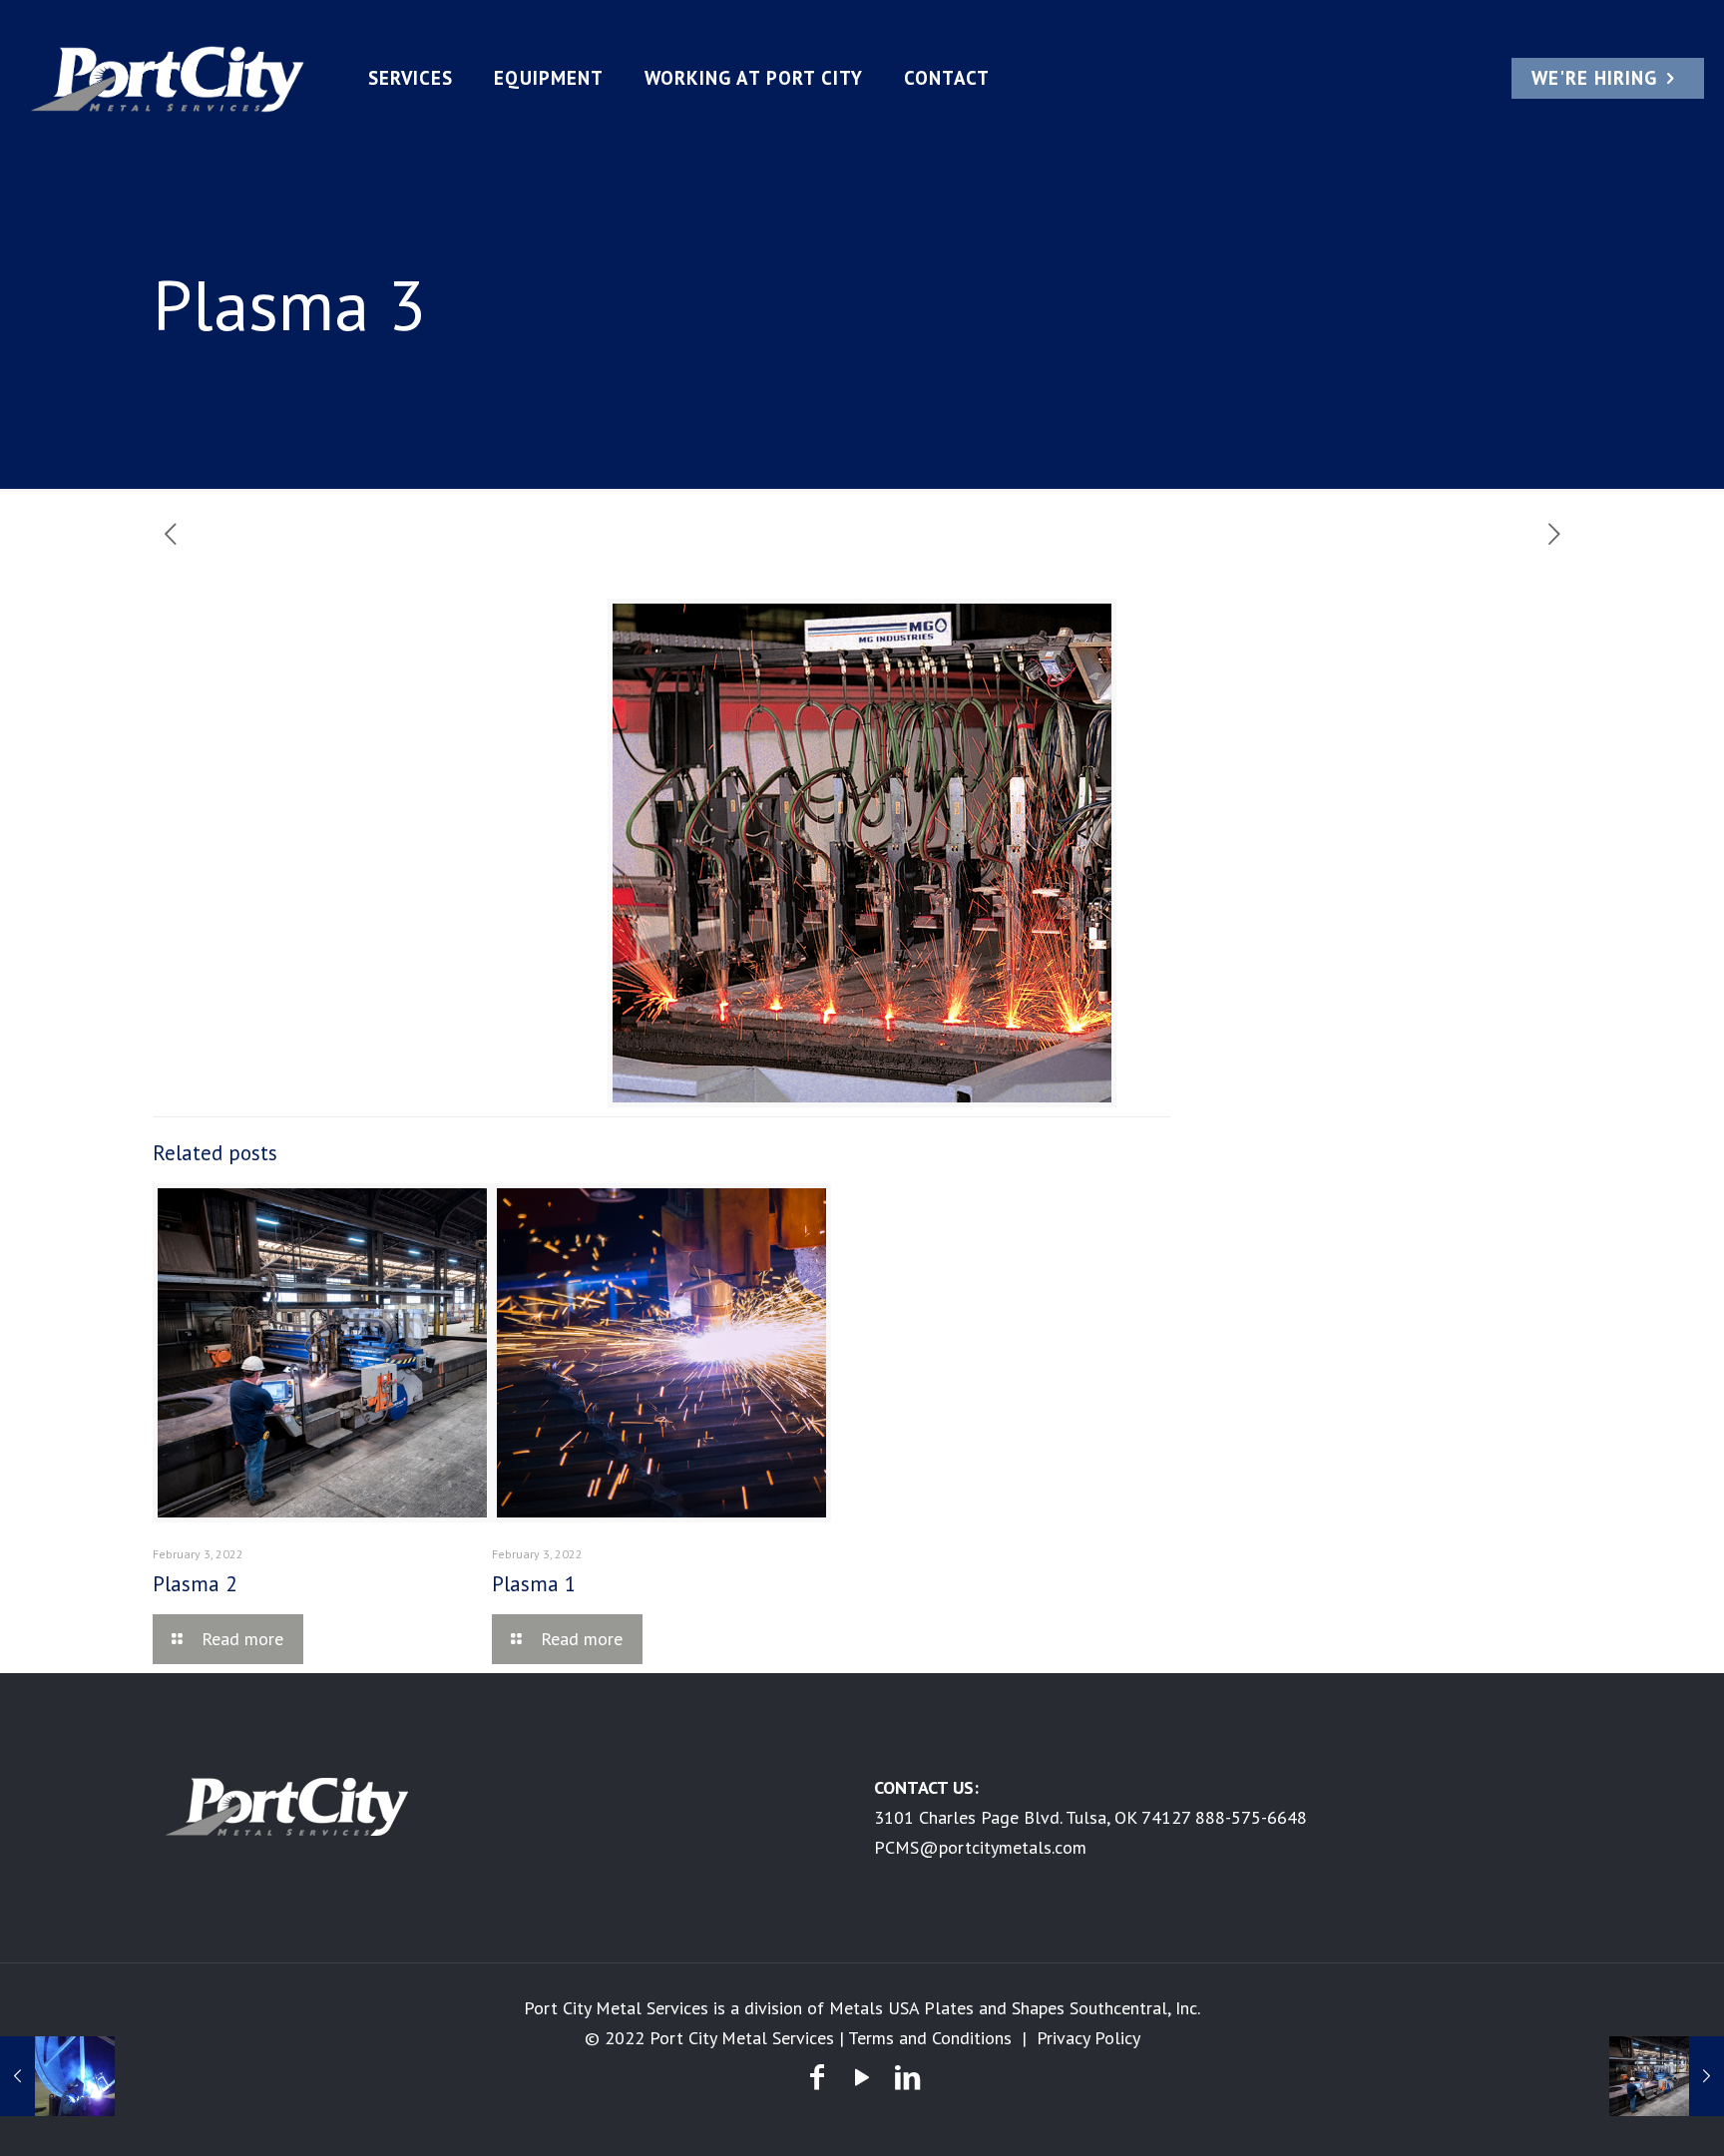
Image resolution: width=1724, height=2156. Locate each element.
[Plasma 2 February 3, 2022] (1667, 2076)
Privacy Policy (1088, 2038)
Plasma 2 (195, 1584)
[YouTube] (862, 2077)
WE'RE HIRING (1594, 78)
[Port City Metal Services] (168, 78)
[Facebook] (817, 2077)
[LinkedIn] (907, 2077)
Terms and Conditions (930, 2038)
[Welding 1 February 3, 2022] (57, 2076)
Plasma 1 (534, 1584)
